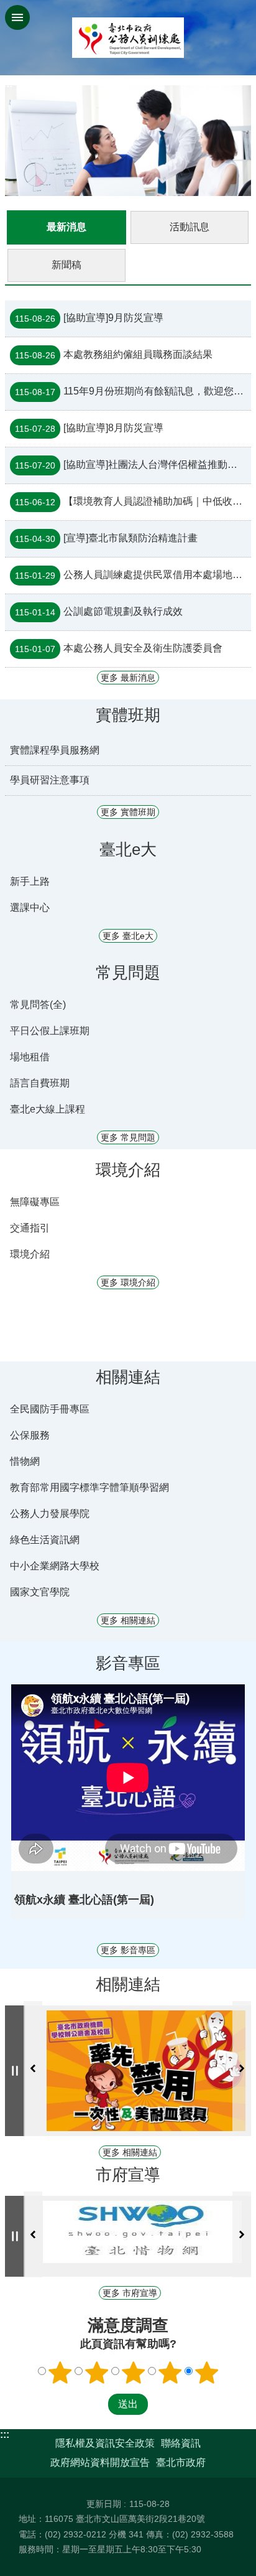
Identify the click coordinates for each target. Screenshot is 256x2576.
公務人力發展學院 (50, 1514)
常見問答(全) (38, 1005)
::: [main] (8, 84)
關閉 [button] (17, 17)
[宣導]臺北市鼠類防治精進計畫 (106, 538)
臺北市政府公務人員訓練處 (128, 38)
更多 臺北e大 (128, 936)
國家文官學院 (40, 1592)
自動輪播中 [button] (15, 2071)
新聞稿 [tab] (66, 265)
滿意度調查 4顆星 (170, 2373)
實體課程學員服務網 (55, 750)
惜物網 (25, 1461)
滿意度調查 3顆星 (134, 2373)
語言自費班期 (40, 1083)
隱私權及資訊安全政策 (105, 2443)
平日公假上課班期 (50, 1031)
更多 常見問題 (128, 1137)
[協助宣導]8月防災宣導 (89, 428)
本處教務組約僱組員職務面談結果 (114, 355)
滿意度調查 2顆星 (97, 2373)
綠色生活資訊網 (45, 1540)
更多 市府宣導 (130, 2293)
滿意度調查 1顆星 (60, 2373)
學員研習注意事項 (50, 780)
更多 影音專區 (128, 1950)
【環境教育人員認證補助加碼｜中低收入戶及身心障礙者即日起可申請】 (133, 502)
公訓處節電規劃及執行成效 (99, 612)
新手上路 (30, 881)
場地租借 (30, 1057)
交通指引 (30, 1228)
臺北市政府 (181, 2462)
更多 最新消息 (128, 678)
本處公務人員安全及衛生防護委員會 (119, 648)
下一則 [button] (242, 2069)
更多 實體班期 (128, 812)
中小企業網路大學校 (55, 1566)
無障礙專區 (35, 1202)
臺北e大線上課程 (48, 1109)
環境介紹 (30, 1254)
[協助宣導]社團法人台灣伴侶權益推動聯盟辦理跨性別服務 (133, 465)
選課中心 (30, 908)
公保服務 (30, 1435)
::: (5, 2434)
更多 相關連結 (128, 1620)
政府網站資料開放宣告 (100, 2462)
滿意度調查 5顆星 (207, 2373)
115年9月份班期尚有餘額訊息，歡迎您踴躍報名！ (133, 391)
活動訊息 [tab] (190, 227)
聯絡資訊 (181, 2443)
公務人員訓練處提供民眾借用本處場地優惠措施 (133, 575)
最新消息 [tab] (66, 227)
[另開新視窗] (147, 2071)
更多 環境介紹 (128, 1282)
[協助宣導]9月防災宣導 (89, 318)
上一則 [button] (33, 2069)
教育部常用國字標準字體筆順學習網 (89, 1487)
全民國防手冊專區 (50, 1409)
